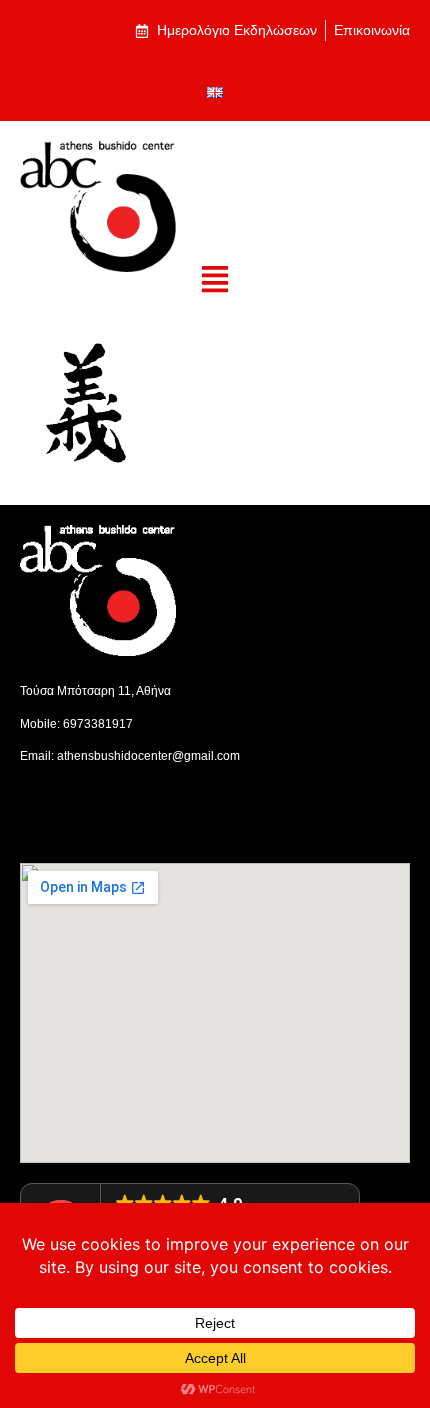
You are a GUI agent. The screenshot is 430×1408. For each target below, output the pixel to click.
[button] (215, 280)
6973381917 (98, 724)
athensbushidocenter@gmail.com (148, 756)
